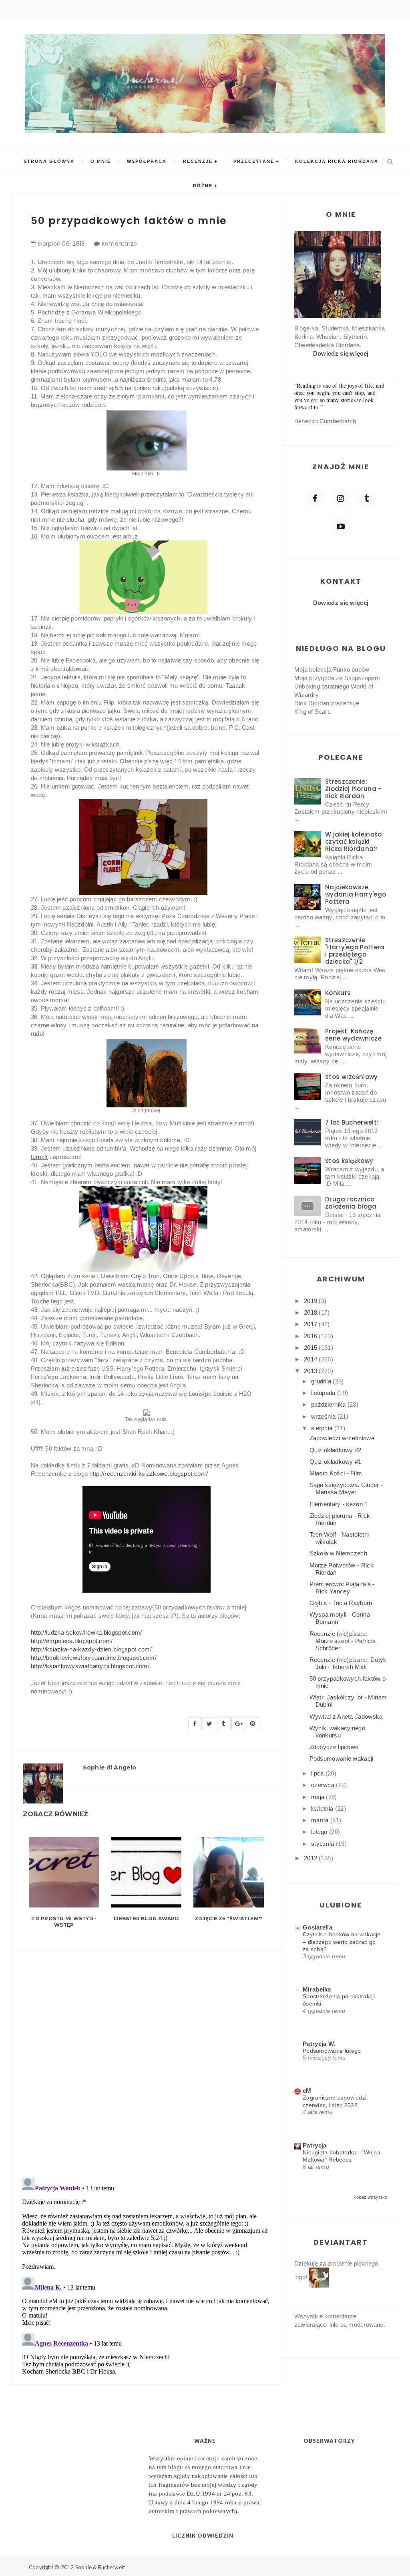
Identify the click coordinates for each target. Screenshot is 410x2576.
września (324, 1416)
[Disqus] (146, 2059)
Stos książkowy (349, 1161)
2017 (312, 1324)
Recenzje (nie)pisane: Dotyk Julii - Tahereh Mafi (348, 1663)
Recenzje (198, 161)
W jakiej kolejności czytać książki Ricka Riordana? (354, 842)
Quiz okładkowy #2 (336, 1450)
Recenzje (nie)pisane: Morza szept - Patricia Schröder (343, 1641)
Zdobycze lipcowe (334, 1747)
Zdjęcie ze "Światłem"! (229, 1918)
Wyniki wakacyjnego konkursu (337, 1732)
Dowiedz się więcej (341, 353)
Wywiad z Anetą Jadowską (346, 1716)
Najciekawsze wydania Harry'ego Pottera (356, 894)
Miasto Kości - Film (336, 1473)
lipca (318, 1773)
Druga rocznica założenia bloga (351, 1203)
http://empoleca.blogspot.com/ (72, 1641)
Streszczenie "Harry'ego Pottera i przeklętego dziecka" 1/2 (355, 951)
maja (319, 1797)
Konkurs (338, 993)
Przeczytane (254, 161)
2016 (312, 1336)
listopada (324, 1393)
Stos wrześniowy (352, 1077)
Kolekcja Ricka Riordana (337, 161)
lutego (320, 1832)
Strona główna (49, 161)
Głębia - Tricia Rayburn (341, 1603)
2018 (312, 1312)
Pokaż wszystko (370, 2197)
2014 (312, 1359)
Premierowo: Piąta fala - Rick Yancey (342, 1588)
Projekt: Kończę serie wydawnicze (353, 1035)
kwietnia (323, 1808)
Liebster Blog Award (146, 1918)
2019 (312, 1301)
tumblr (39, 1157)
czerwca (324, 1785)
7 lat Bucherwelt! (352, 1122)
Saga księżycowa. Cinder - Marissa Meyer (346, 1488)
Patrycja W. (319, 2044)
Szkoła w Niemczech (338, 1553)
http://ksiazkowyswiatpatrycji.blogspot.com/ (90, 1666)
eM (307, 2091)
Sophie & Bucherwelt (100, 2567)
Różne (203, 186)
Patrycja (315, 2145)
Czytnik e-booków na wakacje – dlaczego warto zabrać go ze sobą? (342, 1942)
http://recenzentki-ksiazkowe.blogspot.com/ (149, 1474)
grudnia (322, 1381)
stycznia (324, 1844)
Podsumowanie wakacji (342, 1758)
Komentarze (120, 244)
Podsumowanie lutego (332, 2051)
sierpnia (323, 1428)
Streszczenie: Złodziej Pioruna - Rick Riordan (353, 789)
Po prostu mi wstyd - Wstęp (64, 1922)
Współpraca (147, 161)
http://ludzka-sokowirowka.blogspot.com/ (86, 1632)
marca (321, 1820)
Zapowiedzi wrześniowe (342, 1438)
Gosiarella (318, 1927)
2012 (312, 1858)
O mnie (101, 161)
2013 (312, 1371)
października (329, 1404)
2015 (312, 1348)
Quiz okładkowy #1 (336, 1462)
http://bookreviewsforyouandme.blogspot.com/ (94, 1658)
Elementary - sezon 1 (339, 1504)
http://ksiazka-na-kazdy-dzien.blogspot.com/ (91, 1649)
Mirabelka (317, 1989)
